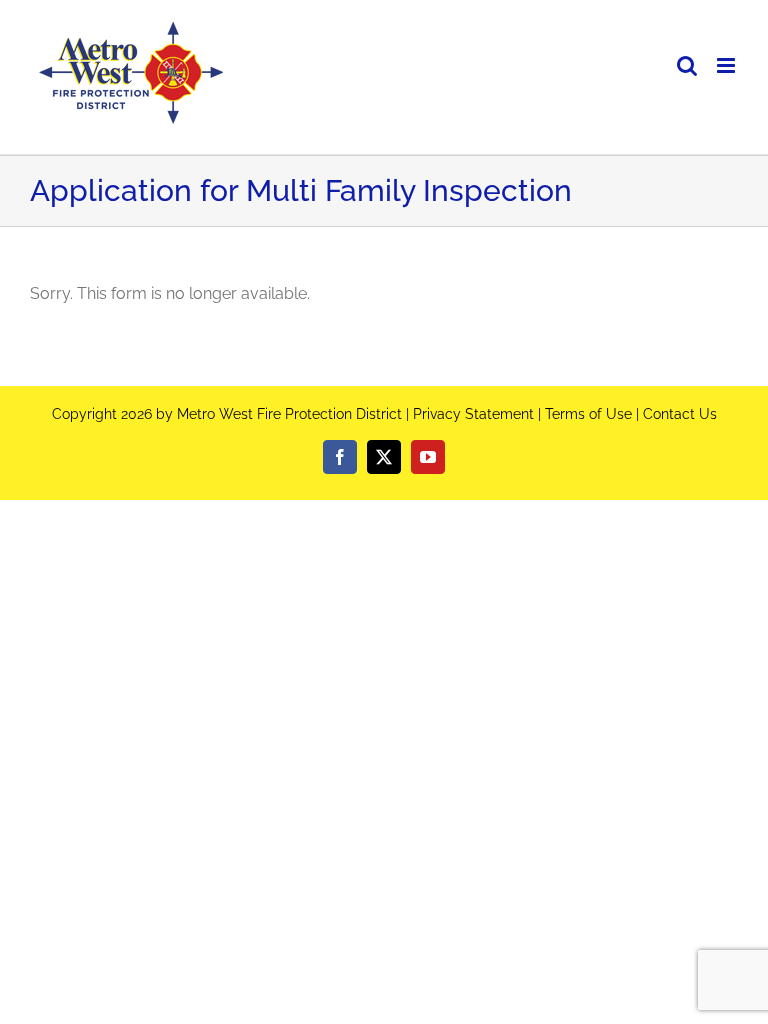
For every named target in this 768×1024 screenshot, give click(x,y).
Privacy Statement (473, 414)
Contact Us (680, 414)
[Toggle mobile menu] (727, 65)
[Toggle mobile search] (687, 65)
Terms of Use (588, 414)
